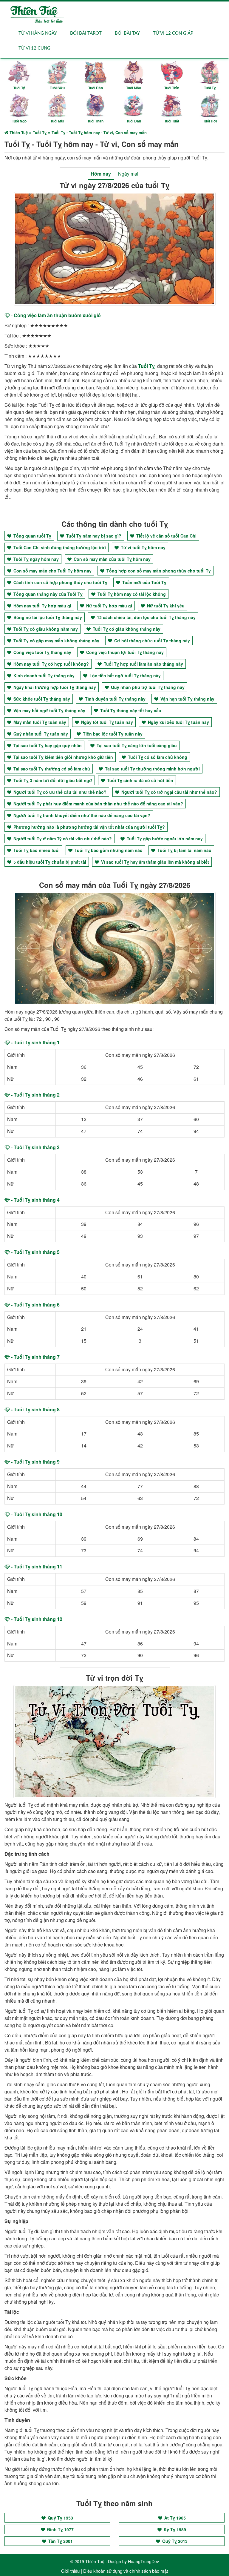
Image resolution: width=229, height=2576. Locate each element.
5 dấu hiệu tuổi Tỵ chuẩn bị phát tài (49, 862)
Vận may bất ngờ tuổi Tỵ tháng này (49, 710)
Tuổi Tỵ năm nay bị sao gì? (93, 536)
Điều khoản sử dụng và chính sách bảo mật (126, 2571)
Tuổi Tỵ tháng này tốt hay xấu (130, 710)
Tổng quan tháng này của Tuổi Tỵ (47, 594)
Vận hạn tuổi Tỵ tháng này (187, 699)
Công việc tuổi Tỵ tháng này (42, 652)
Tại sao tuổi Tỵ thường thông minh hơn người (152, 769)
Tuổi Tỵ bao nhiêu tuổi (36, 850)
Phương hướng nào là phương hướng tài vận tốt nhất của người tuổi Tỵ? (89, 827)
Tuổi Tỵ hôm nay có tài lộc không (131, 594)
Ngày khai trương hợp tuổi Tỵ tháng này (54, 687)
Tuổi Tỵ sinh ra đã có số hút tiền (140, 780)
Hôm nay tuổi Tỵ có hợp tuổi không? (51, 664)
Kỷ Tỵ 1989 (174, 2529)
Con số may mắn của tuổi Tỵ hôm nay (112, 559)
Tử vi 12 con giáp (173, 33)
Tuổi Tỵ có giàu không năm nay (45, 629)
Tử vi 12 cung (34, 48)
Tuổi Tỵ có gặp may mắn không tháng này (56, 641)
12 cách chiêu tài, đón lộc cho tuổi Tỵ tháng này (146, 617)
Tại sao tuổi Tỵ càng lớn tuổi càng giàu (136, 745)
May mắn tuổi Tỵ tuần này (39, 722)
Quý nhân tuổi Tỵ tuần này (40, 734)
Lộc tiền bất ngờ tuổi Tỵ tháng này (124, 676)
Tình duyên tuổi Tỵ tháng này (115, 699)
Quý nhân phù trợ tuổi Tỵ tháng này (147, 687)
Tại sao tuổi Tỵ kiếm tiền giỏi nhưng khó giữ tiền (63, 757)
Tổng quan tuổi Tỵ (32, 536)
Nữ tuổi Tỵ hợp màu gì (109, 606)
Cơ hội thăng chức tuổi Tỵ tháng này (151, 641)
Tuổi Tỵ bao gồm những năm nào (108, 850)
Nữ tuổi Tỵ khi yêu (165, 606)
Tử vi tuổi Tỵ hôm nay (143, 547)
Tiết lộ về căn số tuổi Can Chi (166, 536)
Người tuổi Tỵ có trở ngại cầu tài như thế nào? (169, 792)
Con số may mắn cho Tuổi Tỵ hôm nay (52, 571)
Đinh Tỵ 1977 (60, 2529)
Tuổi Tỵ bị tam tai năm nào (184, 850)
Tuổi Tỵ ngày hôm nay (35, 559)
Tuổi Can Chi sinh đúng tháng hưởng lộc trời (59, 547)
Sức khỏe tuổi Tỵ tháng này (41, 699)
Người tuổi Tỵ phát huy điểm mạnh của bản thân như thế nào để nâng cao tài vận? (98, 804)
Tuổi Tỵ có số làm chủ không (157, 757)
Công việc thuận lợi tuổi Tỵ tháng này (124, 652)
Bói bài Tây (127, 33)
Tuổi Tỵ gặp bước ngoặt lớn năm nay (164, 839)
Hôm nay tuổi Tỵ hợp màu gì (42, 606)
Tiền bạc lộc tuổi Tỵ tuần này (112, 734)
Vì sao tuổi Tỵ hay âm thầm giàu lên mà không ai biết (154, 862)
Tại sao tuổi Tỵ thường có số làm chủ (51, 769)
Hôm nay (101, 174)
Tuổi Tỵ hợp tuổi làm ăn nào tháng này (143, 664)
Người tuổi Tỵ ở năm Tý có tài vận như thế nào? (62, 839)
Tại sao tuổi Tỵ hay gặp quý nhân (47, 745)
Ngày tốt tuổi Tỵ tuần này (106, 722)
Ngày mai (128, 174)
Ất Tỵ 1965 (174, 2518)
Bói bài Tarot (86, 33)
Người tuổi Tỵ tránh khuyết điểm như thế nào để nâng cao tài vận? (81, 815)
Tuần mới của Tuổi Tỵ (144, 582)
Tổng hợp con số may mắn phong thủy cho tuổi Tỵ (158, 571)
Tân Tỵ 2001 (60, 2541)
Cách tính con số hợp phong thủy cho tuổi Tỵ (60, 582)
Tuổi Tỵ (146, 366)
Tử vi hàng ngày (38, 33)
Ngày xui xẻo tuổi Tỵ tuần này (178, 722)
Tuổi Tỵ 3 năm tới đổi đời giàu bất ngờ (52, 780)
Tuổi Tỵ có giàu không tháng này (126, 629)
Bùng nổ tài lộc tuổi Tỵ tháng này (47, 617)
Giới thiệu (70, 2571)
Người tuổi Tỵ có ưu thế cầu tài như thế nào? (59, 792)
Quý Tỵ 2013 (174, 2541)
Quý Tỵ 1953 (60, 2518)
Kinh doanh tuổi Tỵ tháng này (43, 676)
